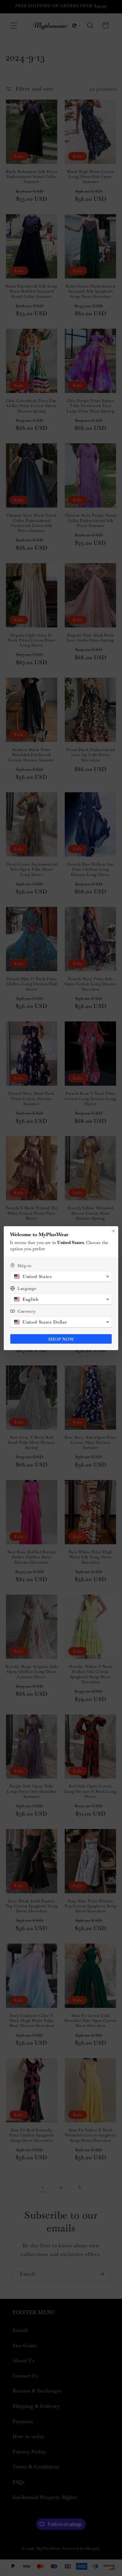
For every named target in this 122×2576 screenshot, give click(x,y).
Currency (27, 1311)
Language (27, 1288)
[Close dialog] (114, 1231)
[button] (61, 1276)
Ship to (25, 1266)
